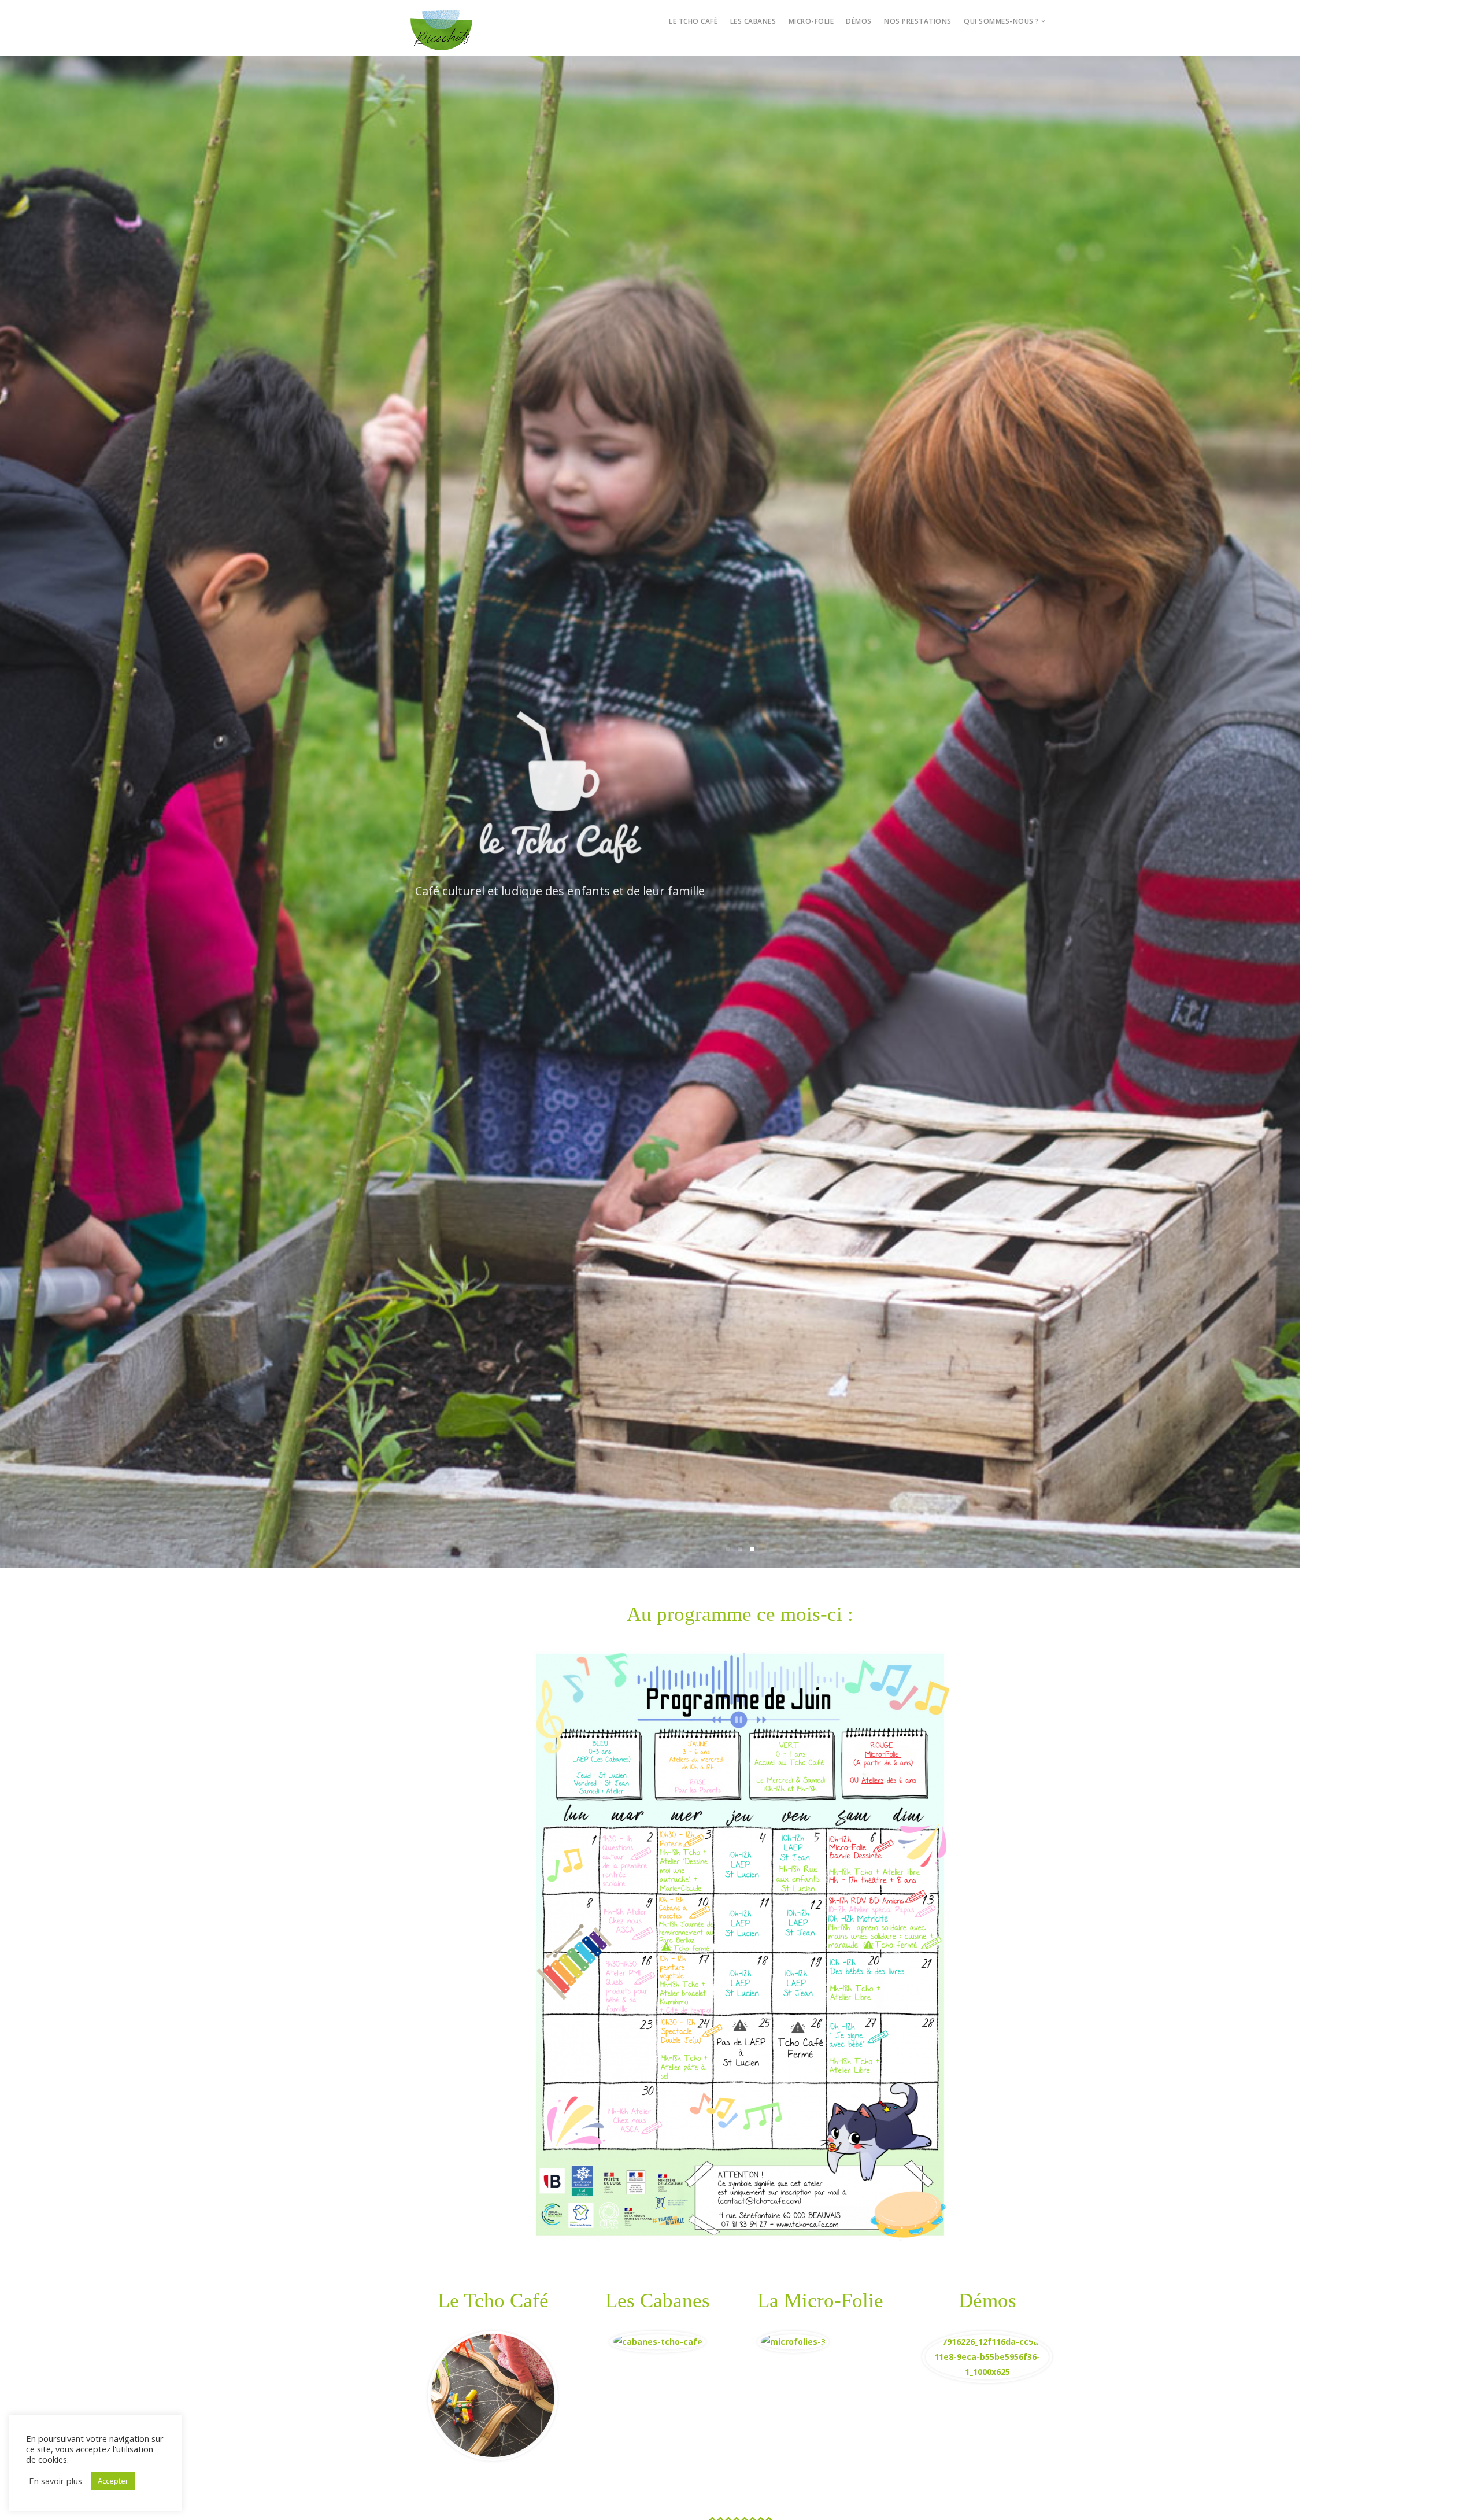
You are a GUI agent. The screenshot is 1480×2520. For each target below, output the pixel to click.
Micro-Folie (811, 21)
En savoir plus (55, 2481)
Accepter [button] (113, 2481)
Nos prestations (918, 21)
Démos (859, 21)
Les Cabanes (753, 21)
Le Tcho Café (693, 21)
